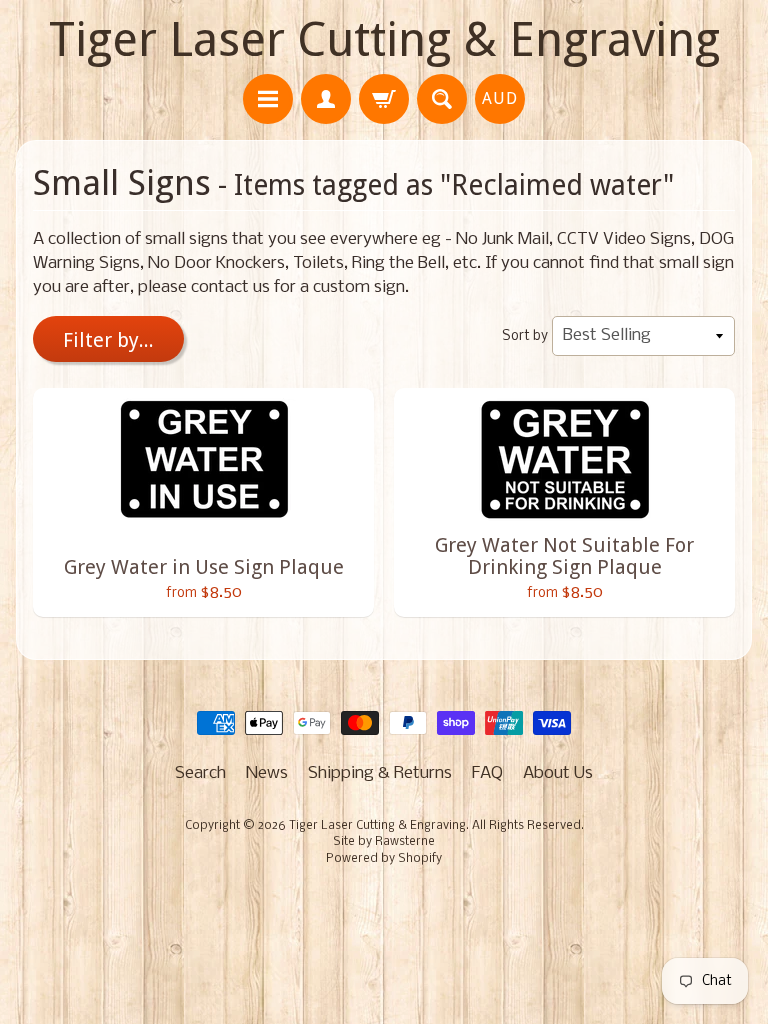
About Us (558, 773)
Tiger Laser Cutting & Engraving (384, 39)
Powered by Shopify (384, 859)
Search (200, 773)
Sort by (525, 336)
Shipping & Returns (380, 773)
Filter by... (108, 340)
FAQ (487, 773)
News (267, 773)
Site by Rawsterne (384, 842)
